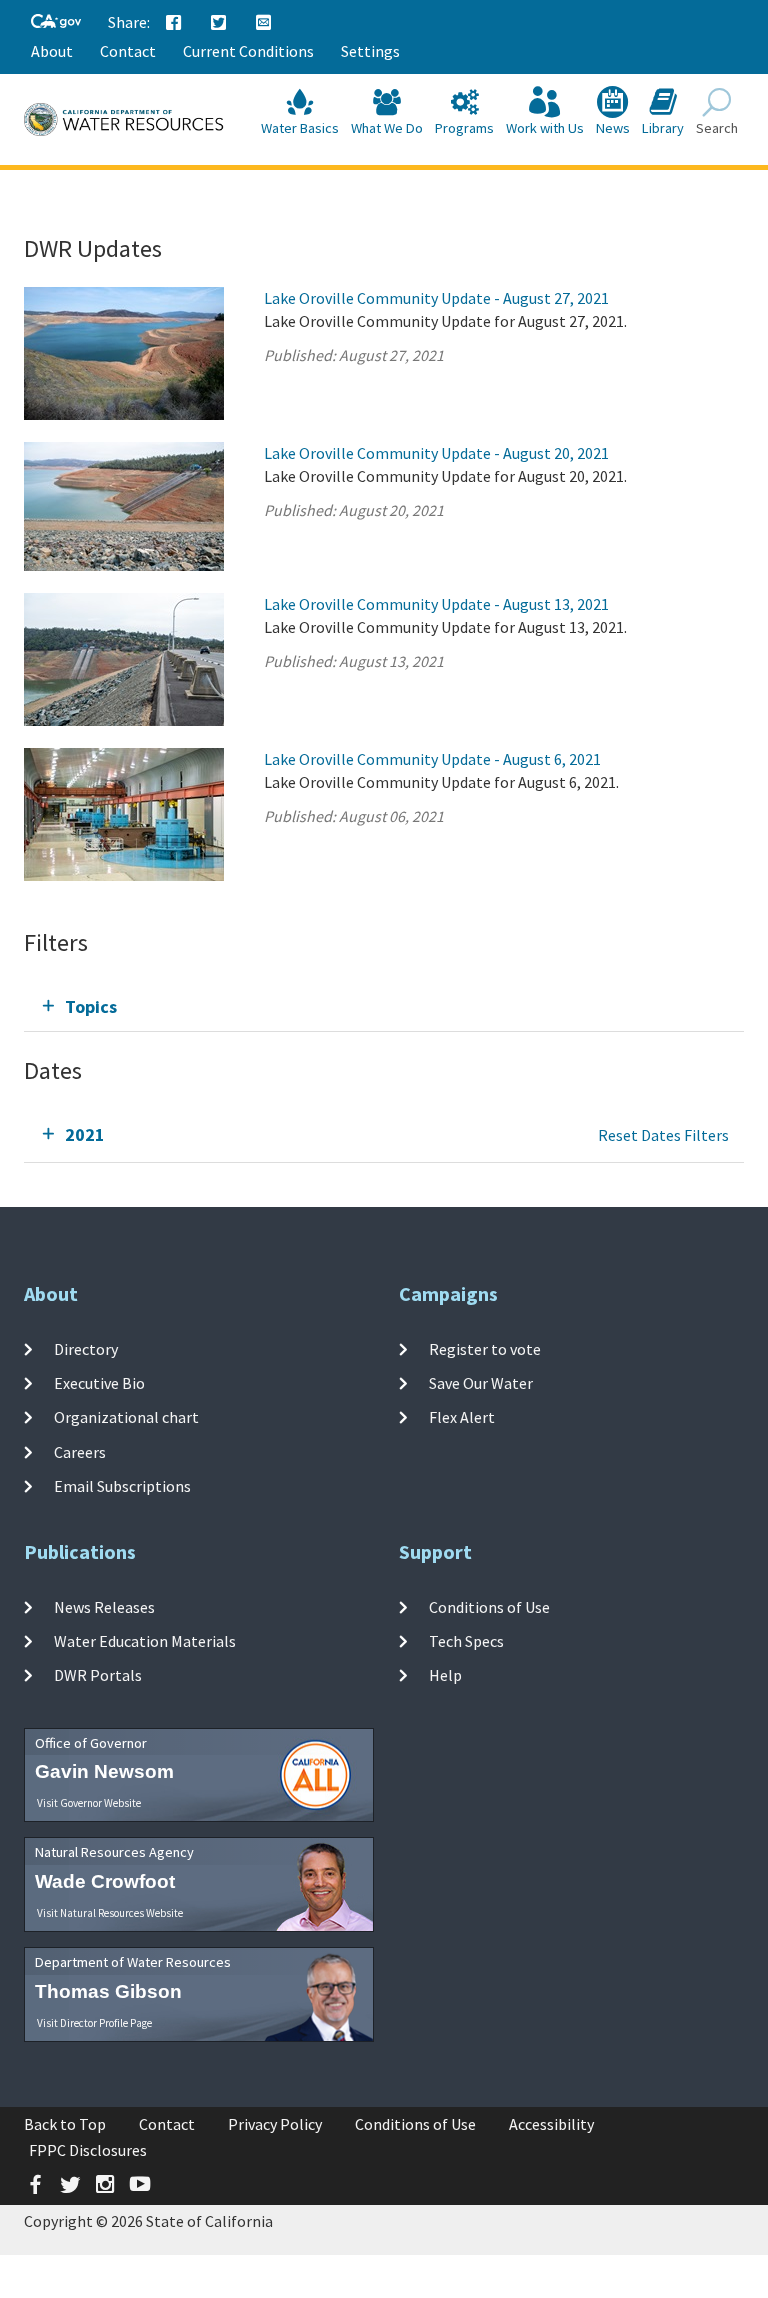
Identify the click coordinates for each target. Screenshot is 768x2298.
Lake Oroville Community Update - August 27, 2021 (436, 298)
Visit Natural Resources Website (110, 1913)
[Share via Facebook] (174, 23)
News (613, 128)
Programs (464, 128)
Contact (128, 51)
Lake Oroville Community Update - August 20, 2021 (436, 453)
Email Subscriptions (122, 1486)
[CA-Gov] (56, 22)
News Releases (104, 1607)
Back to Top (65, 2124)
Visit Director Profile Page (94, 2023)
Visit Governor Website (89, 1803)
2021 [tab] (85, 1134)
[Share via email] (264, 23)
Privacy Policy (275, 2124)
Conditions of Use (489, 1607)
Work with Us (545, 128)
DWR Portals (98, 1675)
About (52, 51)
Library (663, 128)
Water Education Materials (145, 1641)
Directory (86, 1349)
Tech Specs (466, 1641)
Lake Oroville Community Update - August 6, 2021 (432, 759)
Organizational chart (126, 1417)
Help (445, 1675)
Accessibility (551, 2124)
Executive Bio (99, 1383)
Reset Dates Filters (663, 1135)
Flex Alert (462, 1417)
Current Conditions (248, 51)
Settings (370, 51)
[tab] (384, 1006)
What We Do (387, 128)
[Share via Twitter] (219, 23)
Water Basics (300, 128)
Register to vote (485, 1349)
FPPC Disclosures (88, 2150)
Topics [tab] (91, 1006)
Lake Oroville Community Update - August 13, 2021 (436, 604)
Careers (80, 1451)
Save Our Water (481, 1383)
